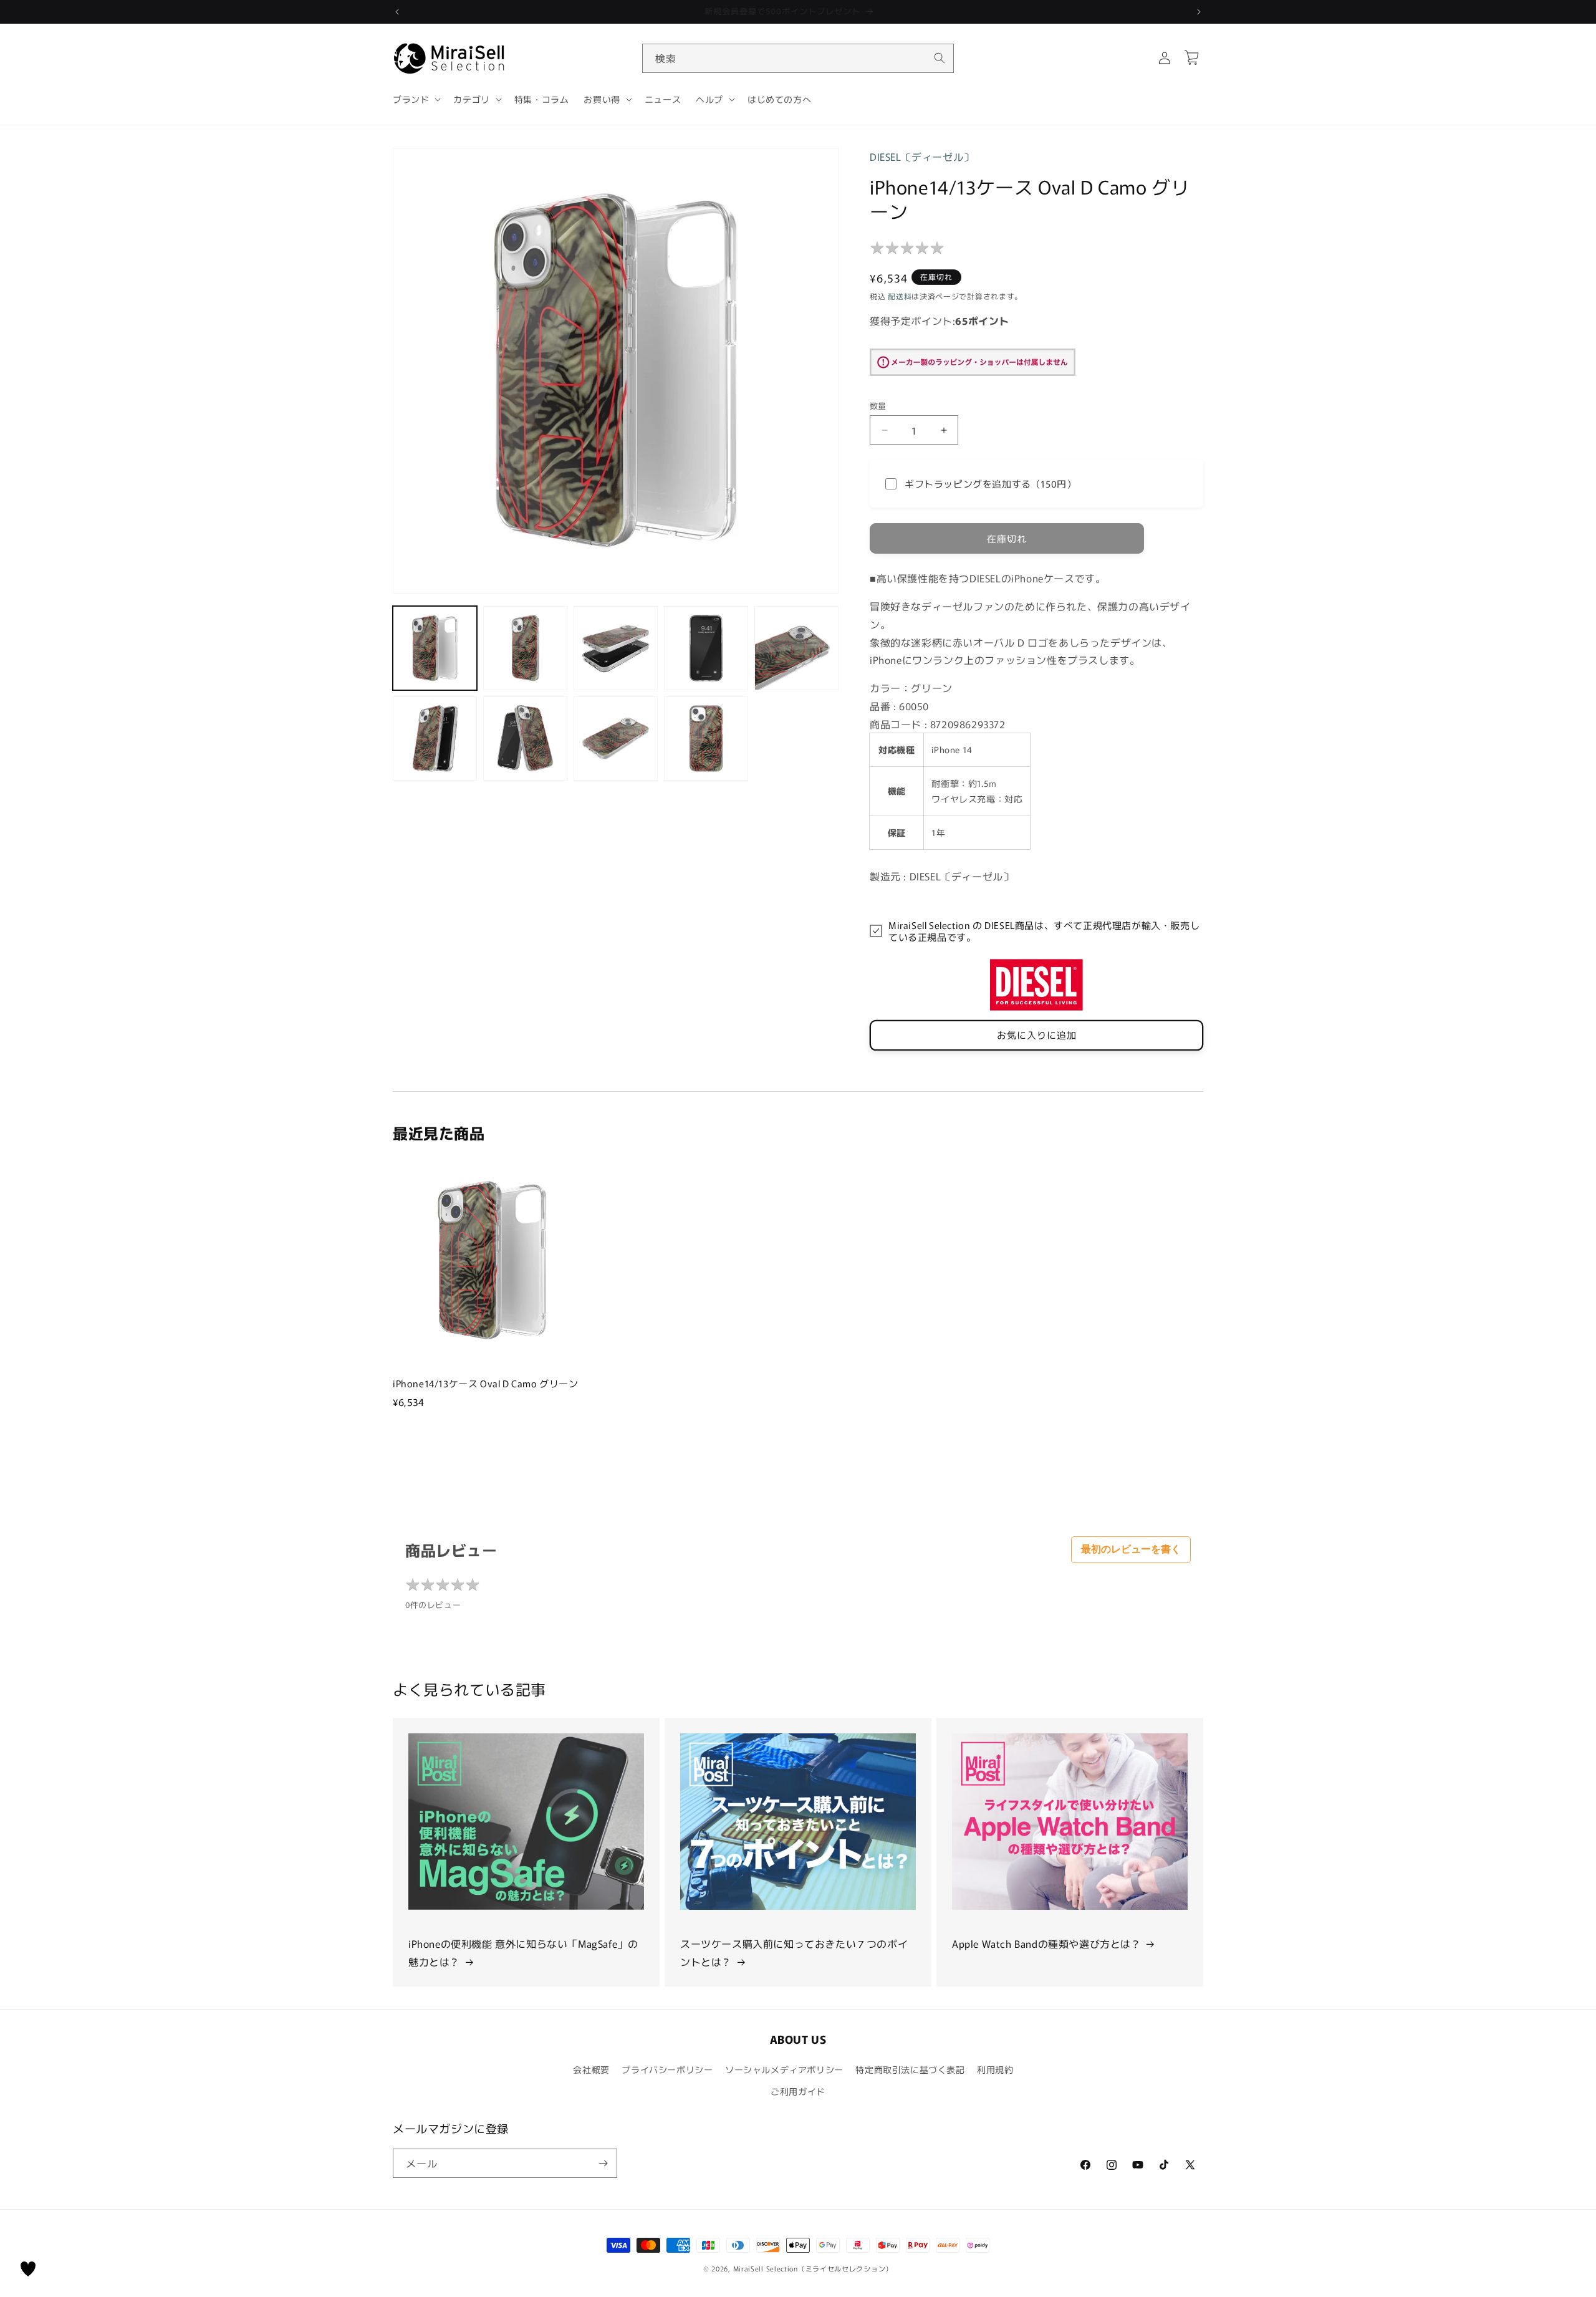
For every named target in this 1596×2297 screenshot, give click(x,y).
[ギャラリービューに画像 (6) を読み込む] (435, 739)
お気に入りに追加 (1037, 1035)
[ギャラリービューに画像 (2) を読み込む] (525, 648)
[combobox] (798, 58)
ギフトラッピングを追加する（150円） (990, 484)
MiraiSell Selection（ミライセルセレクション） (813, 2268)
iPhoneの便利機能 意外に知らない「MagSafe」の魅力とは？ (523, 1953)
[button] (416, 99)
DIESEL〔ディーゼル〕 (922, 157)
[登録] (603, 2163)
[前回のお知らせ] (397, 12)
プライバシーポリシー (667, 2069)
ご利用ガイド (798, 2091)
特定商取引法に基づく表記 (910, 2069)
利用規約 (995, 2069)
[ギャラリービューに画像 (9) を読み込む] (706, 739)
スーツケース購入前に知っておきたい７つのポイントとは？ (794, 1953)
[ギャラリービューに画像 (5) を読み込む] (796, 648)
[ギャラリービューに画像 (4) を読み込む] (706, 648)
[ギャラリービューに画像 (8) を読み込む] (616, 739)
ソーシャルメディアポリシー (784, 2069)
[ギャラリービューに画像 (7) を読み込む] (525, 739)
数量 (878, 406)
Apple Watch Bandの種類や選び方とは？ (1047, 1943)
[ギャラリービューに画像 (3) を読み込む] (616, 648)
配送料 (900, 296)
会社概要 (591, 2069)
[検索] (940, 58)
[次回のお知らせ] (1199, 12)
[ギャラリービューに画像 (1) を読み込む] (435, 648)
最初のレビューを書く (1131, 1549)
